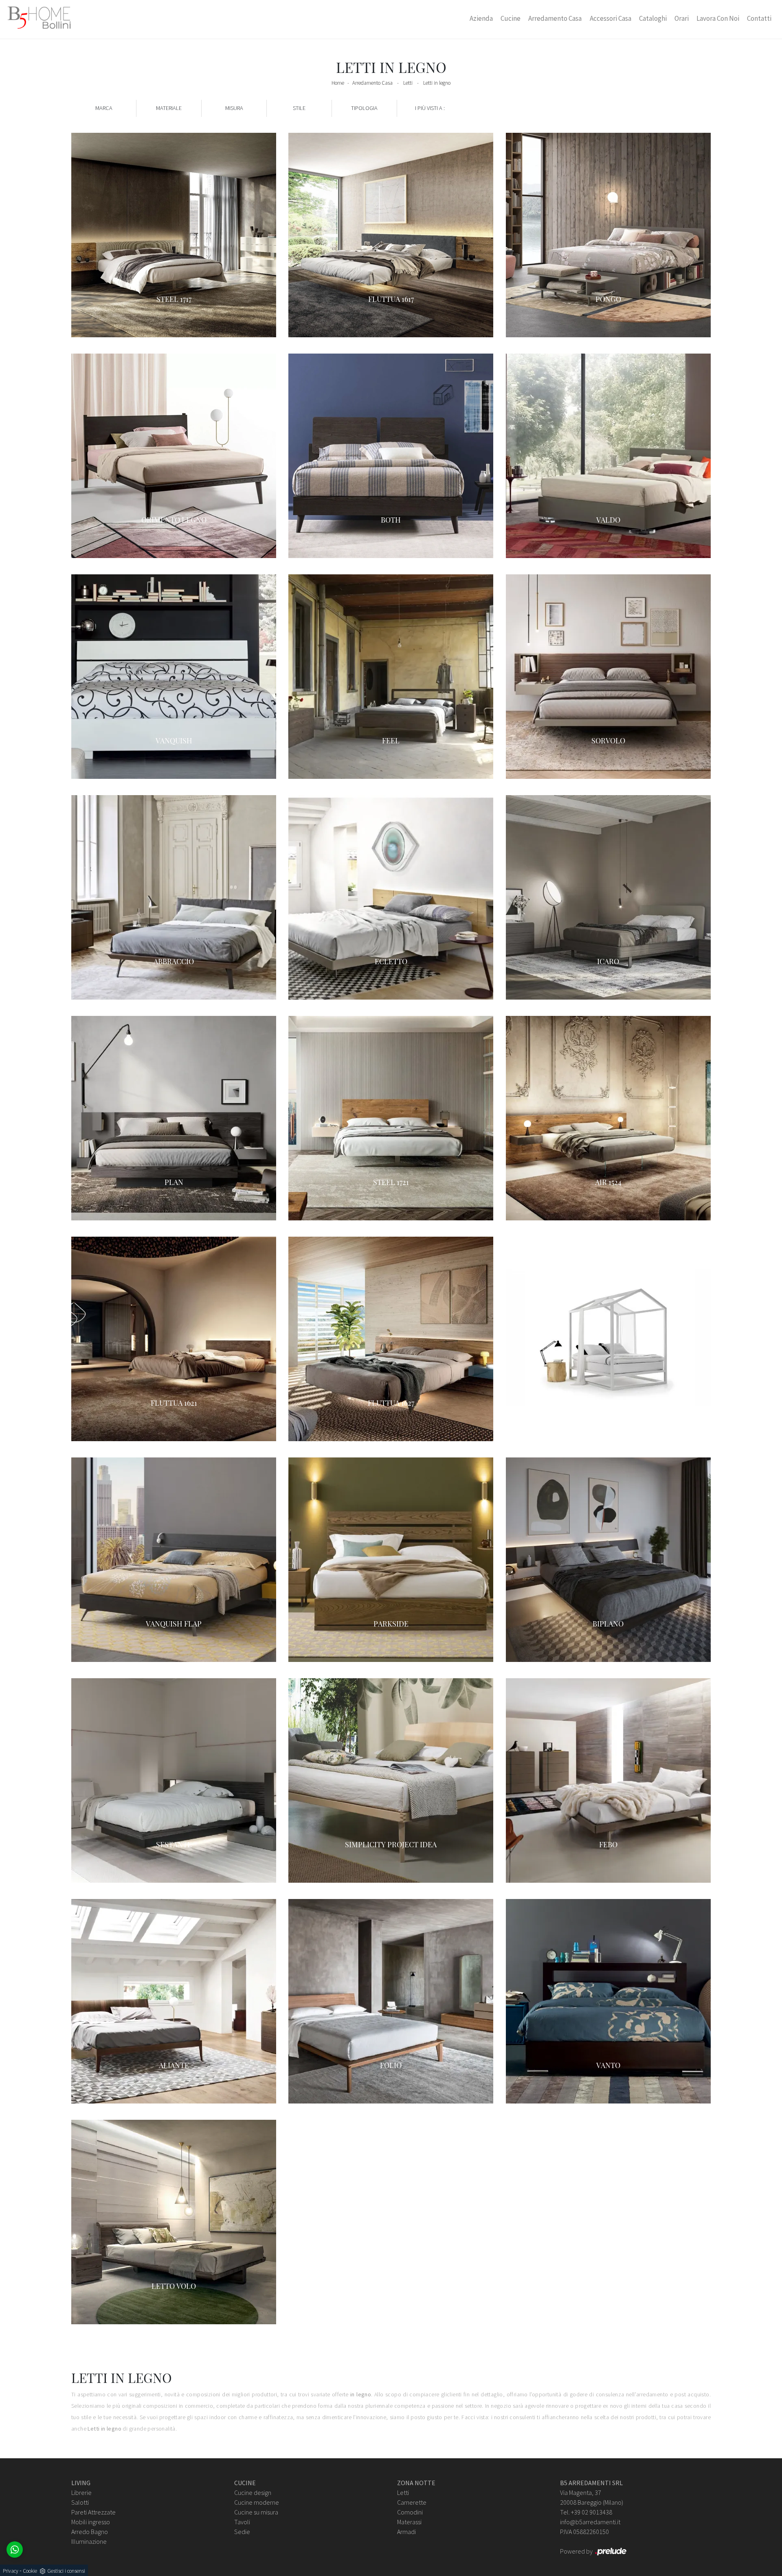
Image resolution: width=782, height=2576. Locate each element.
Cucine (511, 18)
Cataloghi (653, 18)
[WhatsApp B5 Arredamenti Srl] (15, 2550)
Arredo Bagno (90, 2532)
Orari (682, 18)
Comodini (410, 2512)
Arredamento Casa (555, 18)
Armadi (406, 2532)
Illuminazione (89, 2541)
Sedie (242, 2532)
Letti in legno (437, 83)
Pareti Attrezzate (93, 2512)
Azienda (481, 18)
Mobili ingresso (91, 2522)
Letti (408, 83)
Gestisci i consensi (66, 2571)
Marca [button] (104, 108)
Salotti (80, 2502)
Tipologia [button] (364, 108)
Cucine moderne (257, 2502)
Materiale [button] (169, 108)
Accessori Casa (611, 18)
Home (338, 83)
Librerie (81, 2492)
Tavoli (242, 2522)
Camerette (412, 2502)
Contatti (759, 18)
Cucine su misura (256, 2512)
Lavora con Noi (718, 18)
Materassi (409, 2522)
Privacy (11, 2571)
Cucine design (253, 2492)
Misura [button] (234, 108)
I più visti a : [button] (430, 108)
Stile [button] (299, 108)
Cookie (30, 2571)
